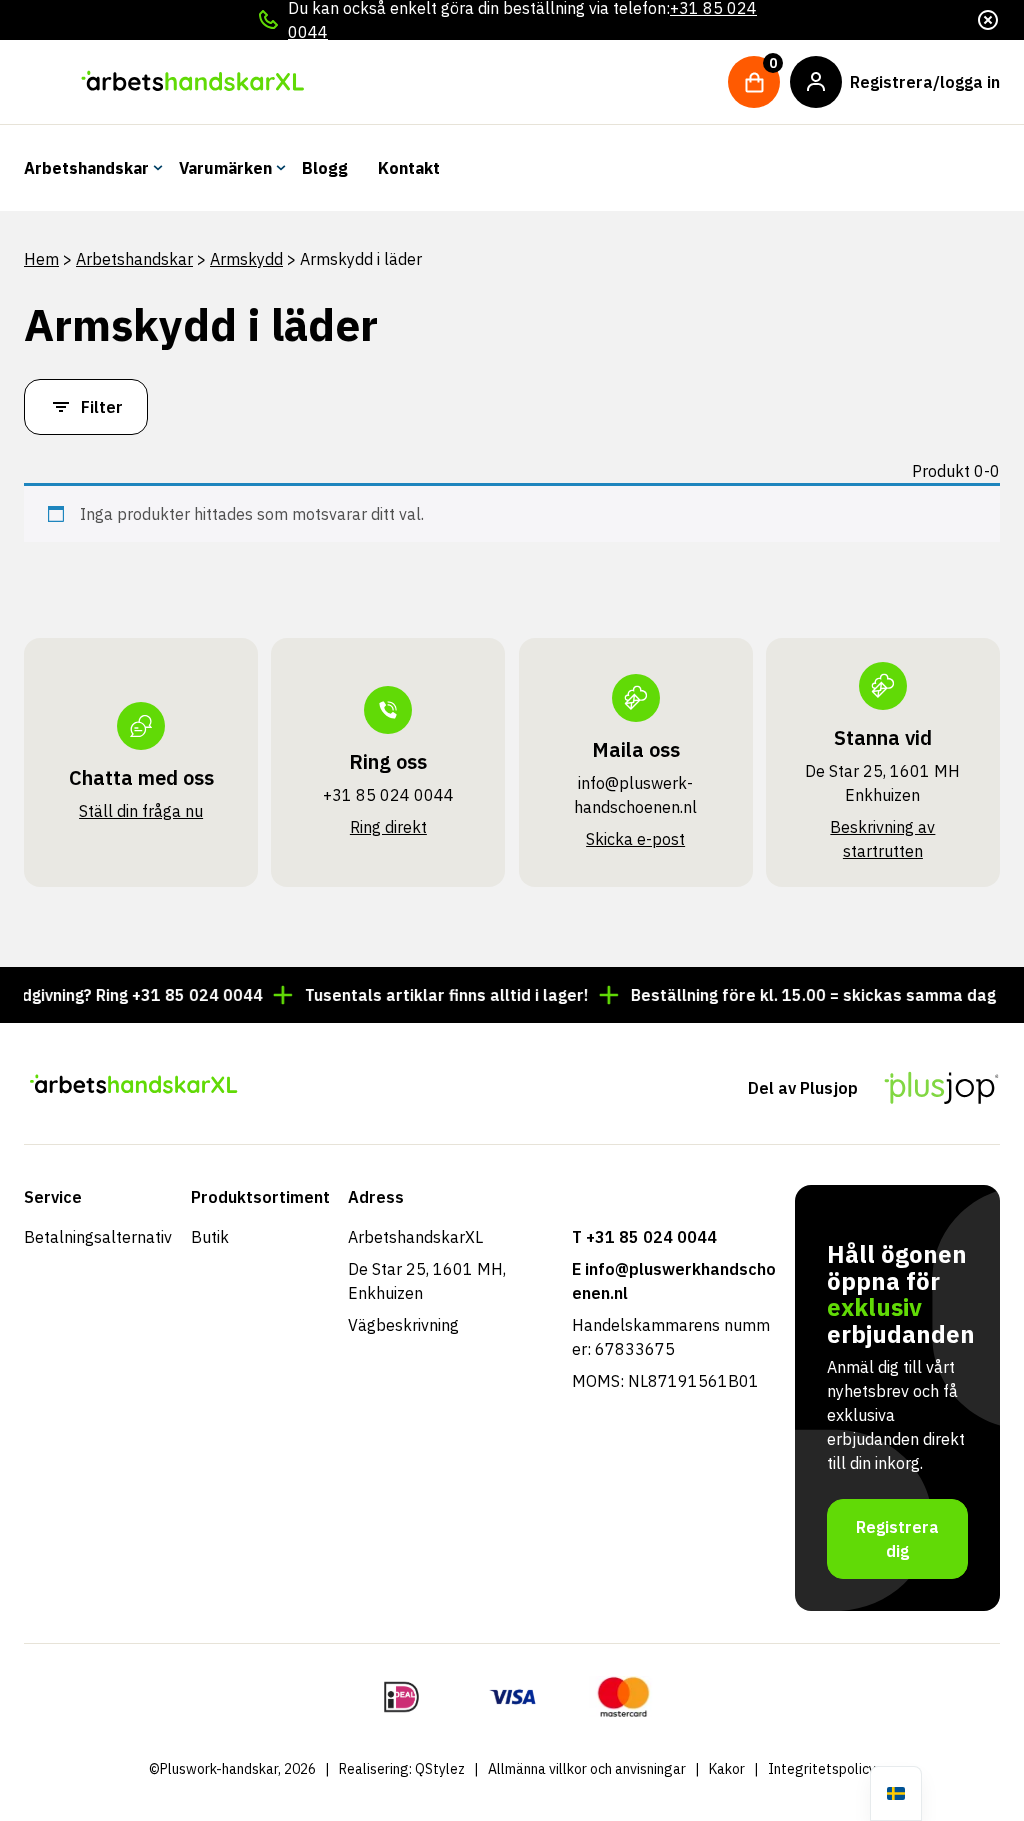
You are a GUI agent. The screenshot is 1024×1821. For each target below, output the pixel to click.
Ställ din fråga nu (141, 811)
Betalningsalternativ (98, 1237)
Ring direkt (388, 827)
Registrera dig (897, 1539)
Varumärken (225, 168)
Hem (41, 259)
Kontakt (409, 168)
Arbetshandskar (86, 168)
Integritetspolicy (822, 1769)
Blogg (325, 168)
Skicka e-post (635, 839)
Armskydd (246, 259)
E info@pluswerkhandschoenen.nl (674, 1281)
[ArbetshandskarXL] (192, 82)
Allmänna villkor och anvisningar (587, 1769)
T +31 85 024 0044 (644, 1237)
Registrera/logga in (925, 82)
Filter (102, 407)
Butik (210, 1237)
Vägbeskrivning (403, 1325)
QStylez (440, 1769)
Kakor (727, 1769)
